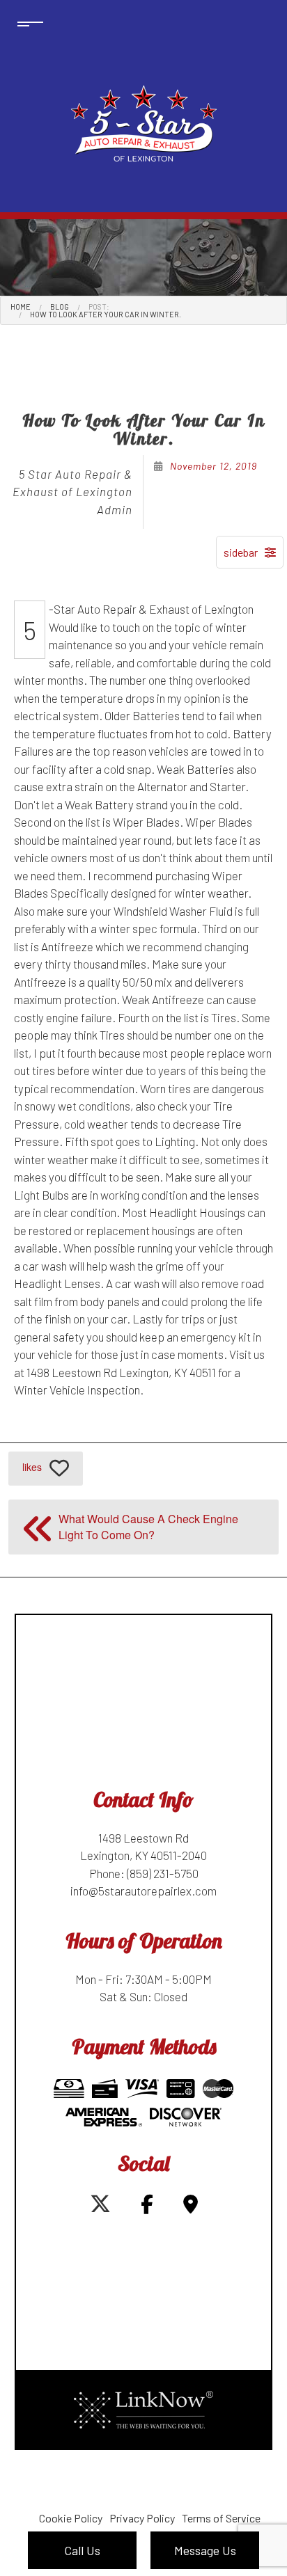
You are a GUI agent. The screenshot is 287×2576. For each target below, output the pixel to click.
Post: (99, 307)
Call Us (82, 2550)
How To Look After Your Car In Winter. (106, 314)
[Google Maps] (191, 2207)
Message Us (205, 2550)
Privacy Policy (142, 2518)
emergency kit (216, 1337)
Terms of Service (221, 2518)
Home (21, 307)
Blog (60, 307)
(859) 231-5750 (163, 1873)
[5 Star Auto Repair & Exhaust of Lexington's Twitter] (100, 2207)
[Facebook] (147, 2207)
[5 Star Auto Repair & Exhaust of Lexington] (143, 124)
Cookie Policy (71, 2518)
